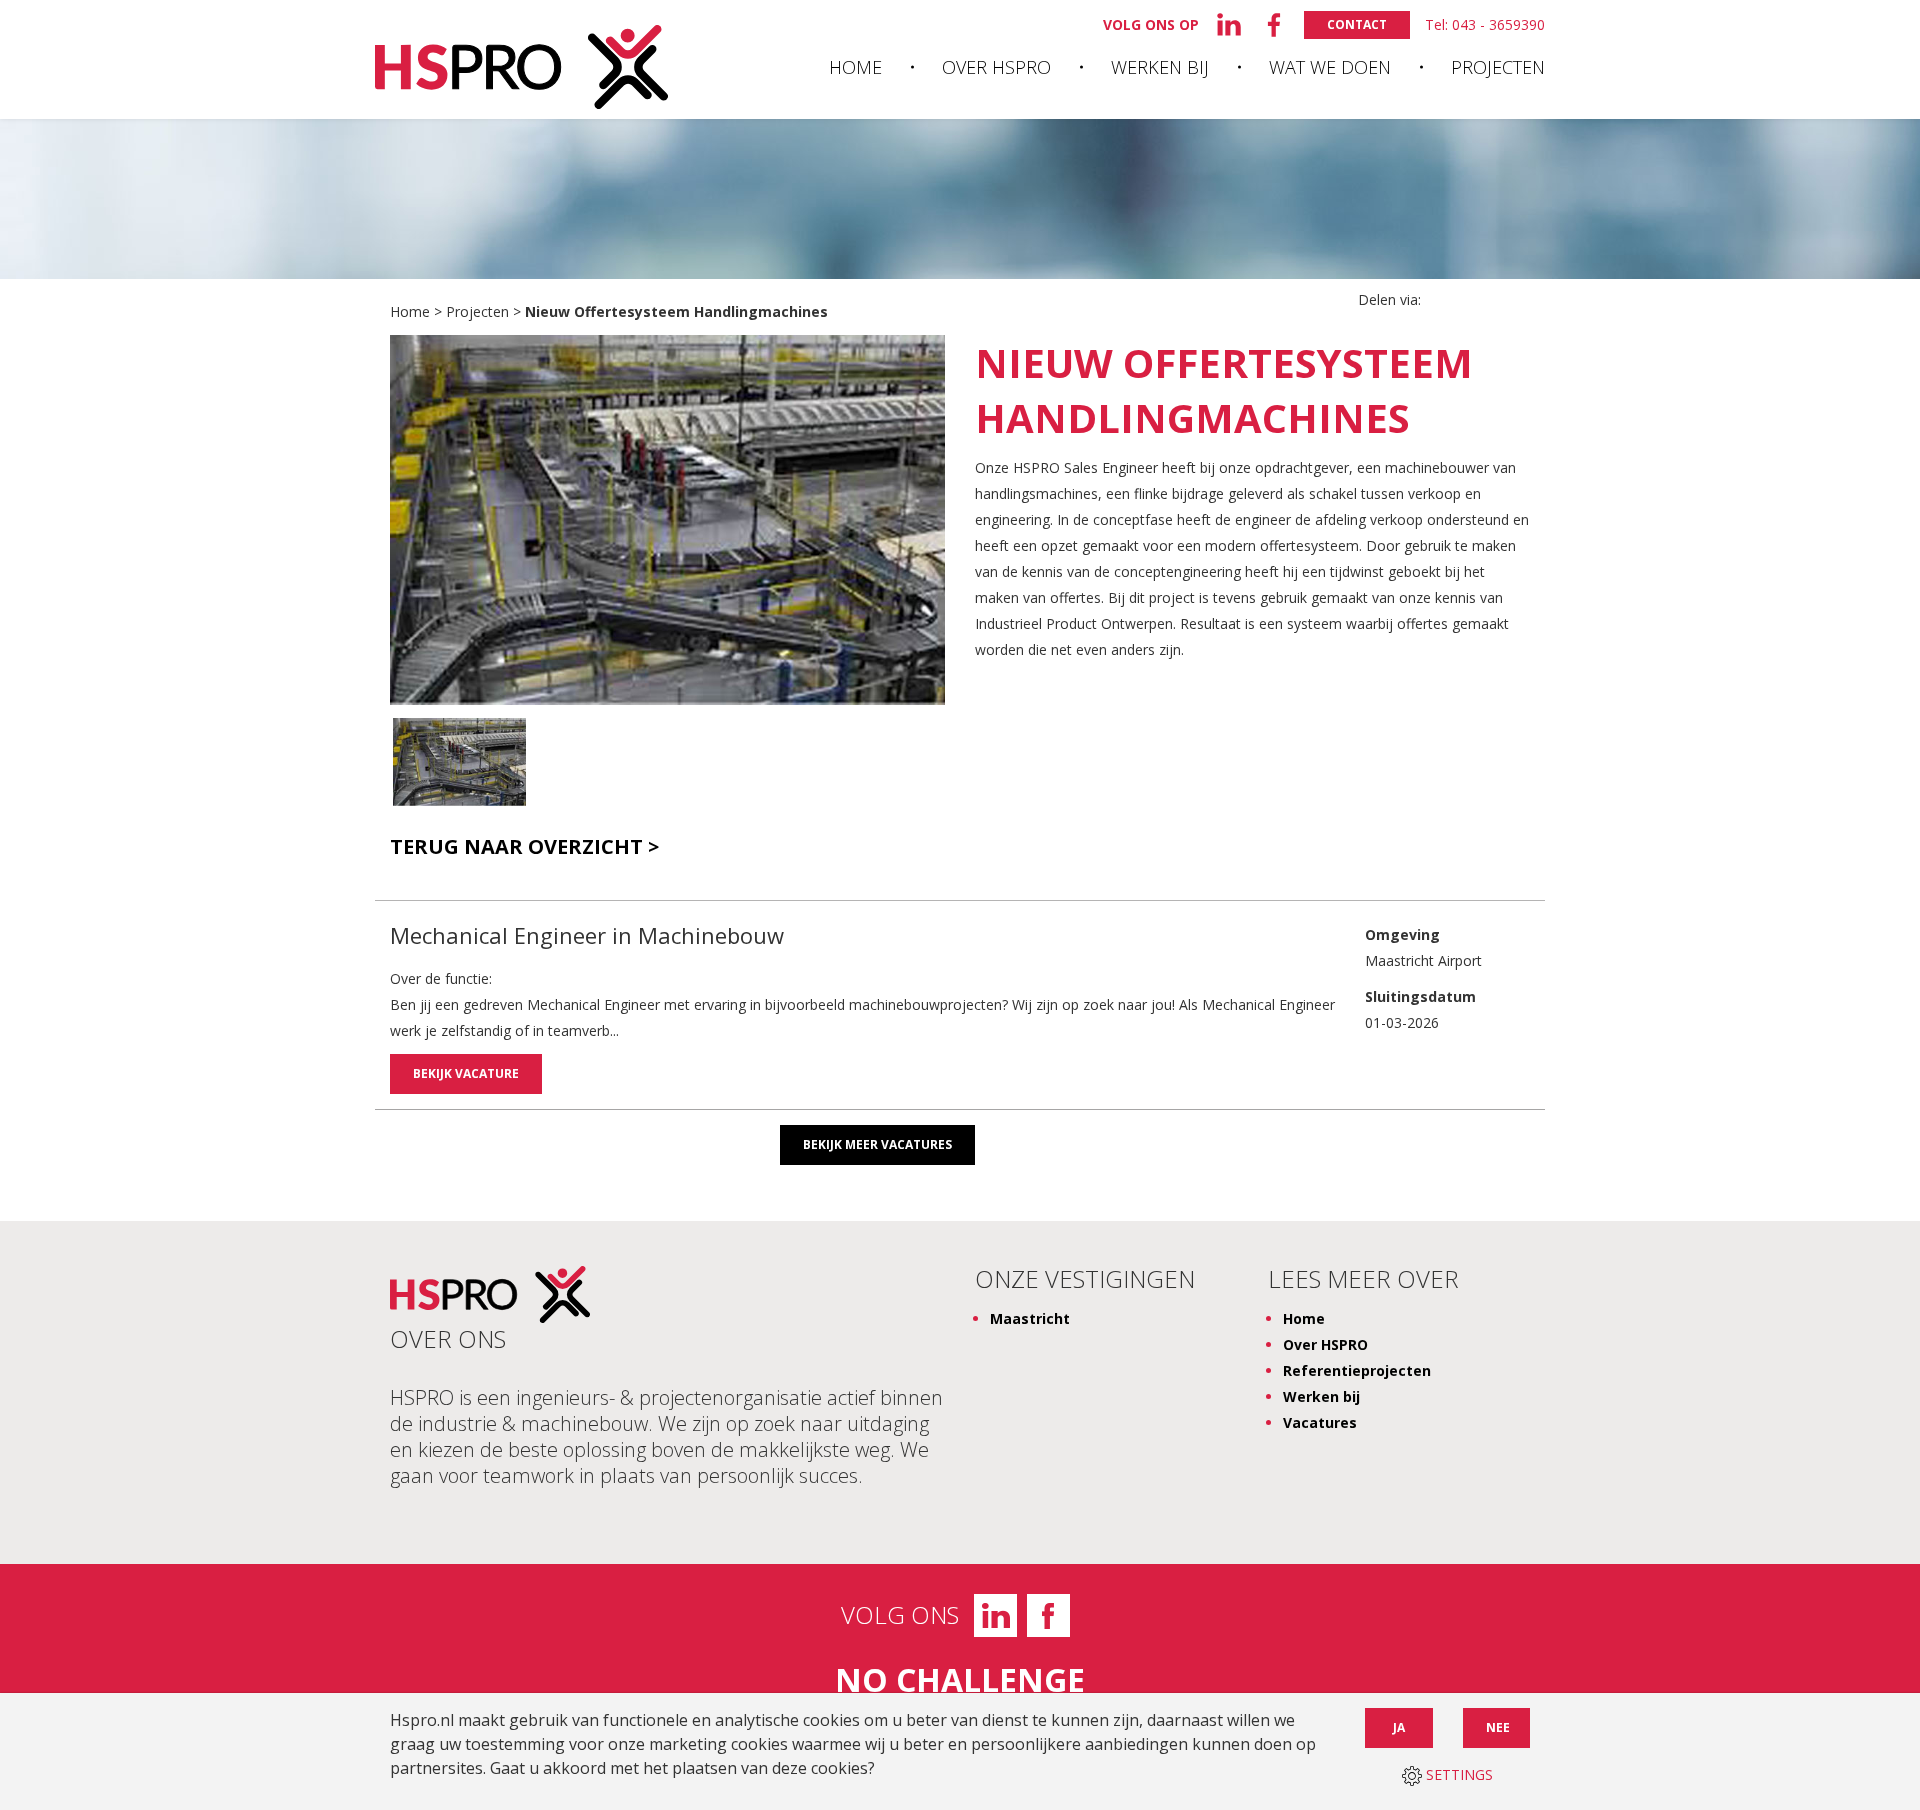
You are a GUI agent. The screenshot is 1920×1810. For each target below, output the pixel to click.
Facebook (1048, 1615)
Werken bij (1160, 67)
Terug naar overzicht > (524, 847)
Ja (1399, 1727)
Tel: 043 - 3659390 (1485, 24)
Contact (1357, 24)
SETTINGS (1457, 1774)
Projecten (1498, 67)
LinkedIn (995, 1615)
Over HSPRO (996, 67)
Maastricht (1030, 1318)
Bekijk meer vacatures (877, 1144)
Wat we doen (1330, 67)
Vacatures (1320, 1422)
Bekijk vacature (466, 1073)
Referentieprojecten (1357, 1370)
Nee (1498, 1727)
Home (855, 67)
